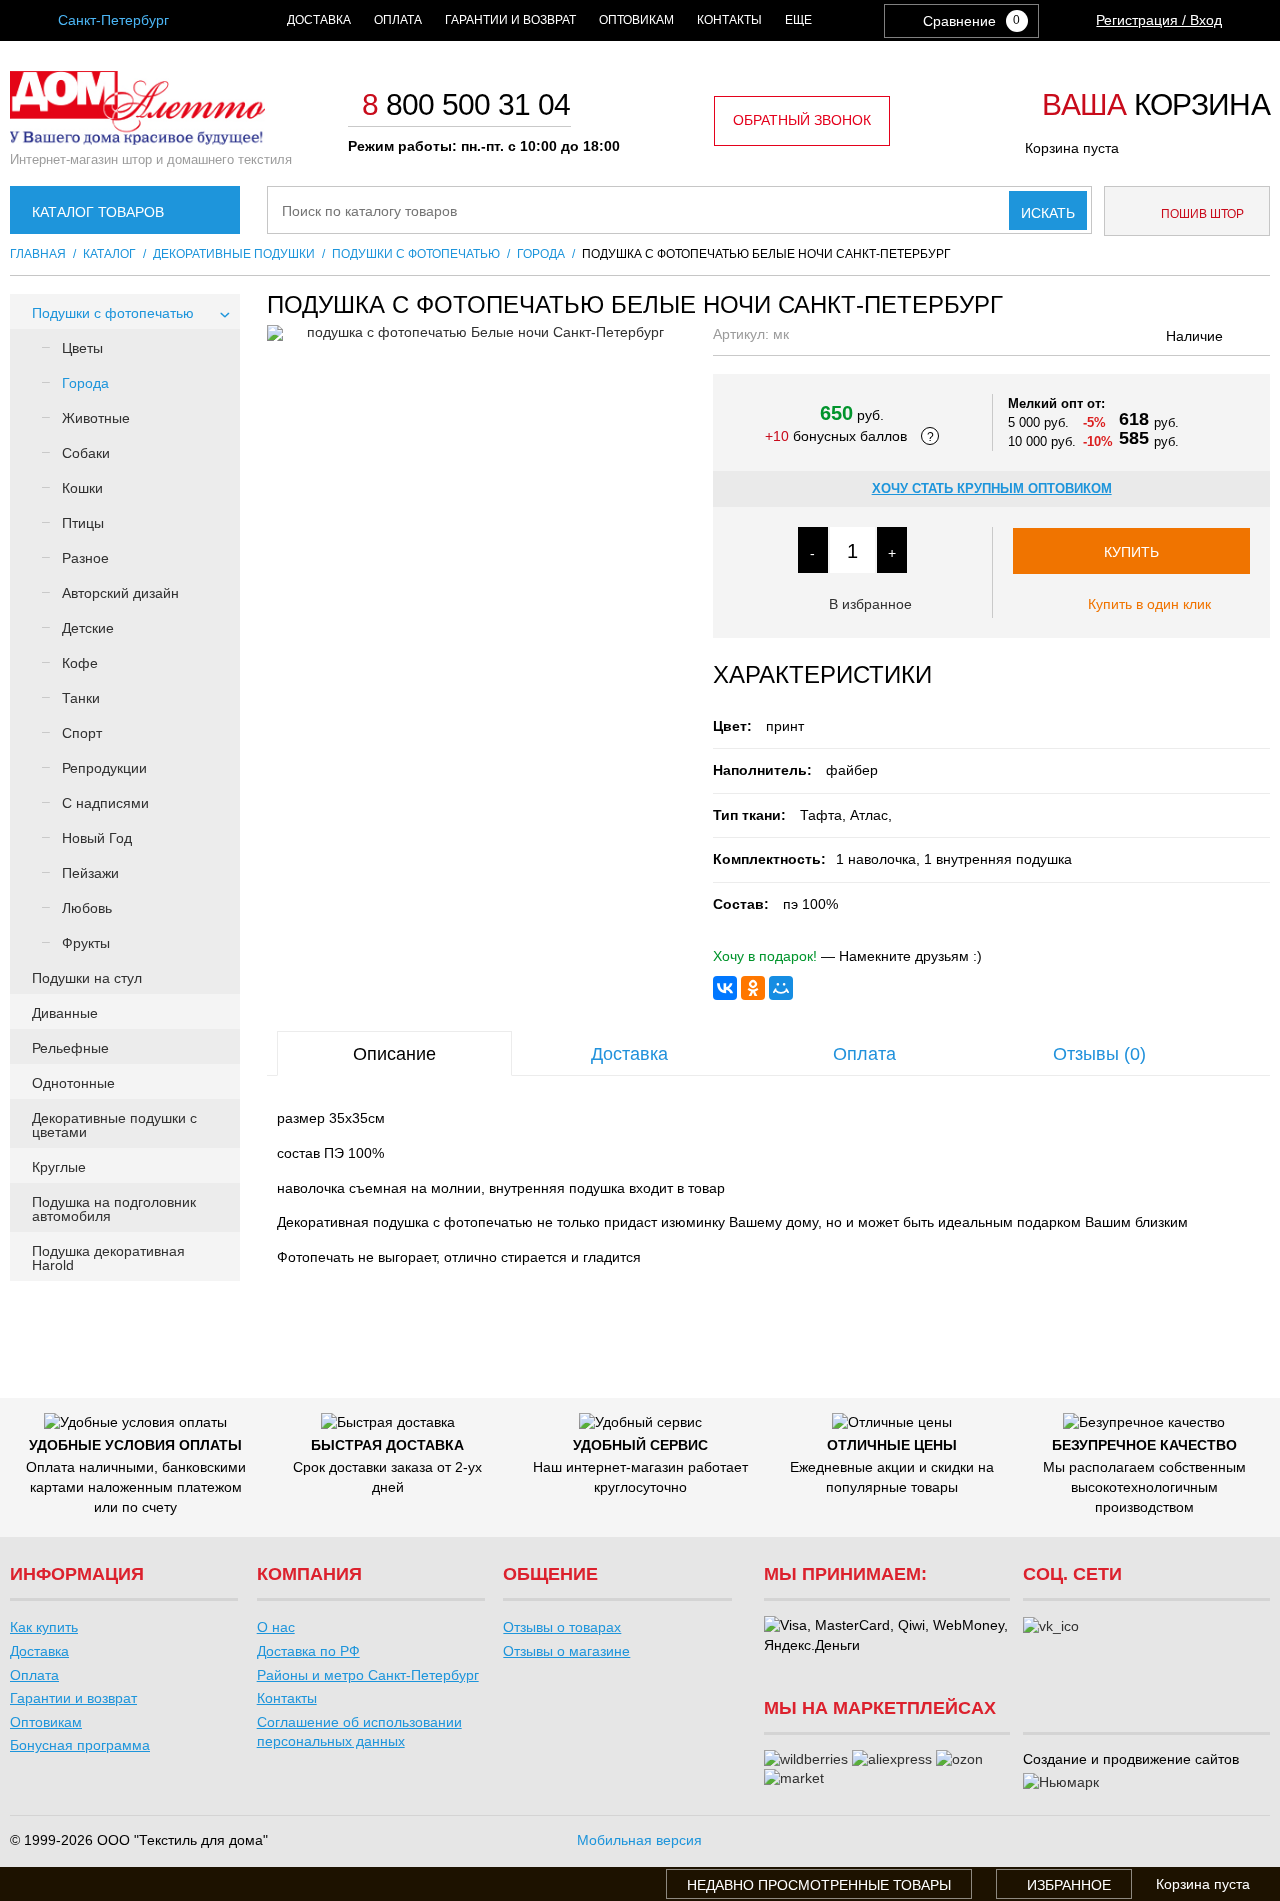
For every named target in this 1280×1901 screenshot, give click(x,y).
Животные (96, 418)
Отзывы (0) (1099, 1054)
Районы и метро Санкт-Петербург (368, 1675)
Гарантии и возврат (510, 20)
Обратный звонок (802, 120)
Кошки (82, 488)
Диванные (65, 1013)
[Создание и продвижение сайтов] (1061, 1783)
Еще (798, 20)
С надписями (105, 803)
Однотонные (73, 1083)
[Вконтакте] (1051, 1627)
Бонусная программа (80, 1745)
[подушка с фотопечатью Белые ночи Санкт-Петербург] (477, 333)
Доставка (319, 20)
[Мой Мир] (781, 988)
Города (85, 383)
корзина (1156, 106)
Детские (88, 628)
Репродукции (104, 768)
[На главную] (137, 140)
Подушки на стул (87, 978)
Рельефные (70, 1048)
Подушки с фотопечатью (113, 313)
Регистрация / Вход (1159, 20)
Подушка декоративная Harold (108, 1258)
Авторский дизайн (120, 593)
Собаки (86, 453)
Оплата (398, 20)
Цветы (82, 348)
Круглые (59, 1167)
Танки (81, 698)
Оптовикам (636, 20)
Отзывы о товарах (562, 1627)
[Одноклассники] (753, 988)
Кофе (80, 663)
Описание (394, 1054)
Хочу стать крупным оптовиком (992, 488)
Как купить (44, 1627)
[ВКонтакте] (725, 988)
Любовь (87, 908)
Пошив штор (1201, 214)
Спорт (82, 733)
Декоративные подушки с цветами (114, 1125)
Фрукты (86, 943)
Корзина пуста (1072, 148)
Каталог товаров (98, 212)
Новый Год (97, 838)
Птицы (83, 523)
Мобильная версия (639, 1840)
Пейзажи (90, 873)
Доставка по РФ (308, 1651)
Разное (85, 558)
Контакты (729, 20)
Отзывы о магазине (566, 1651)
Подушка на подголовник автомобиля (114, 1209)
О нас (276, 1627)
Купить (1131, 552)
